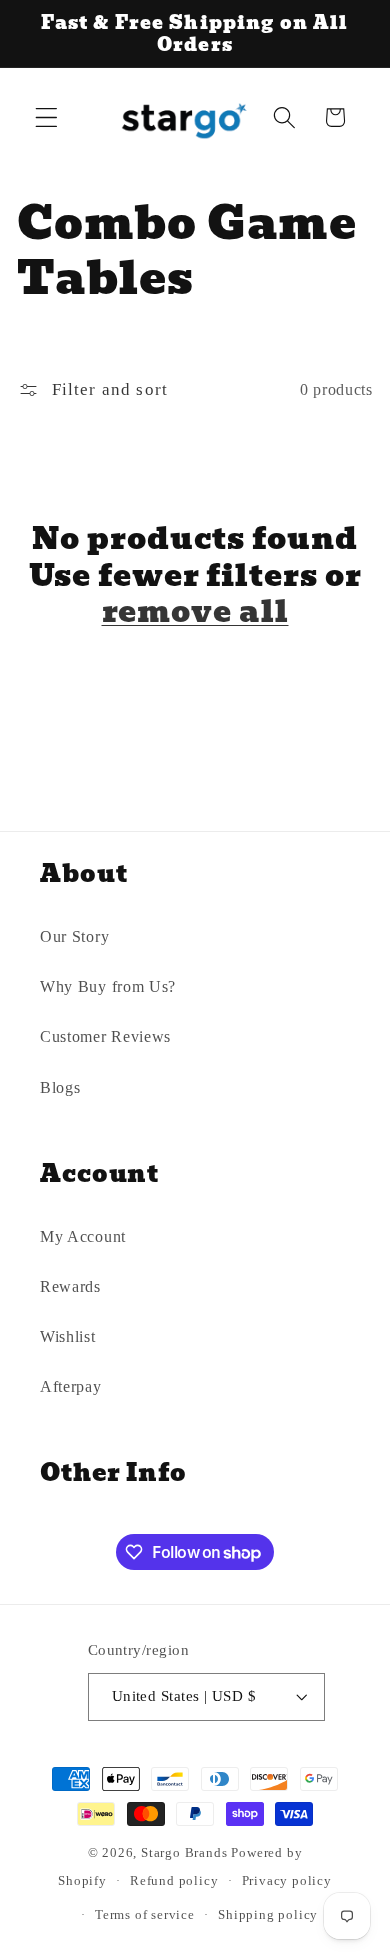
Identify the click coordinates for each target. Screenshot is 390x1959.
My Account (83, 1236)
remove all (195, 612)
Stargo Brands (184, 1853)
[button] (46, 117)
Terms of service (145, 1915)
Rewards (70, 1286)
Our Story (74, 936)
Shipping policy (268, 1915)
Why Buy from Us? (108, 986)
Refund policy (174, 1881)
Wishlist (68, 1336)
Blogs (60, 1087)
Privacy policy (287, 1881)
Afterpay (71, 1386)
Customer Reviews (105, 1036)
